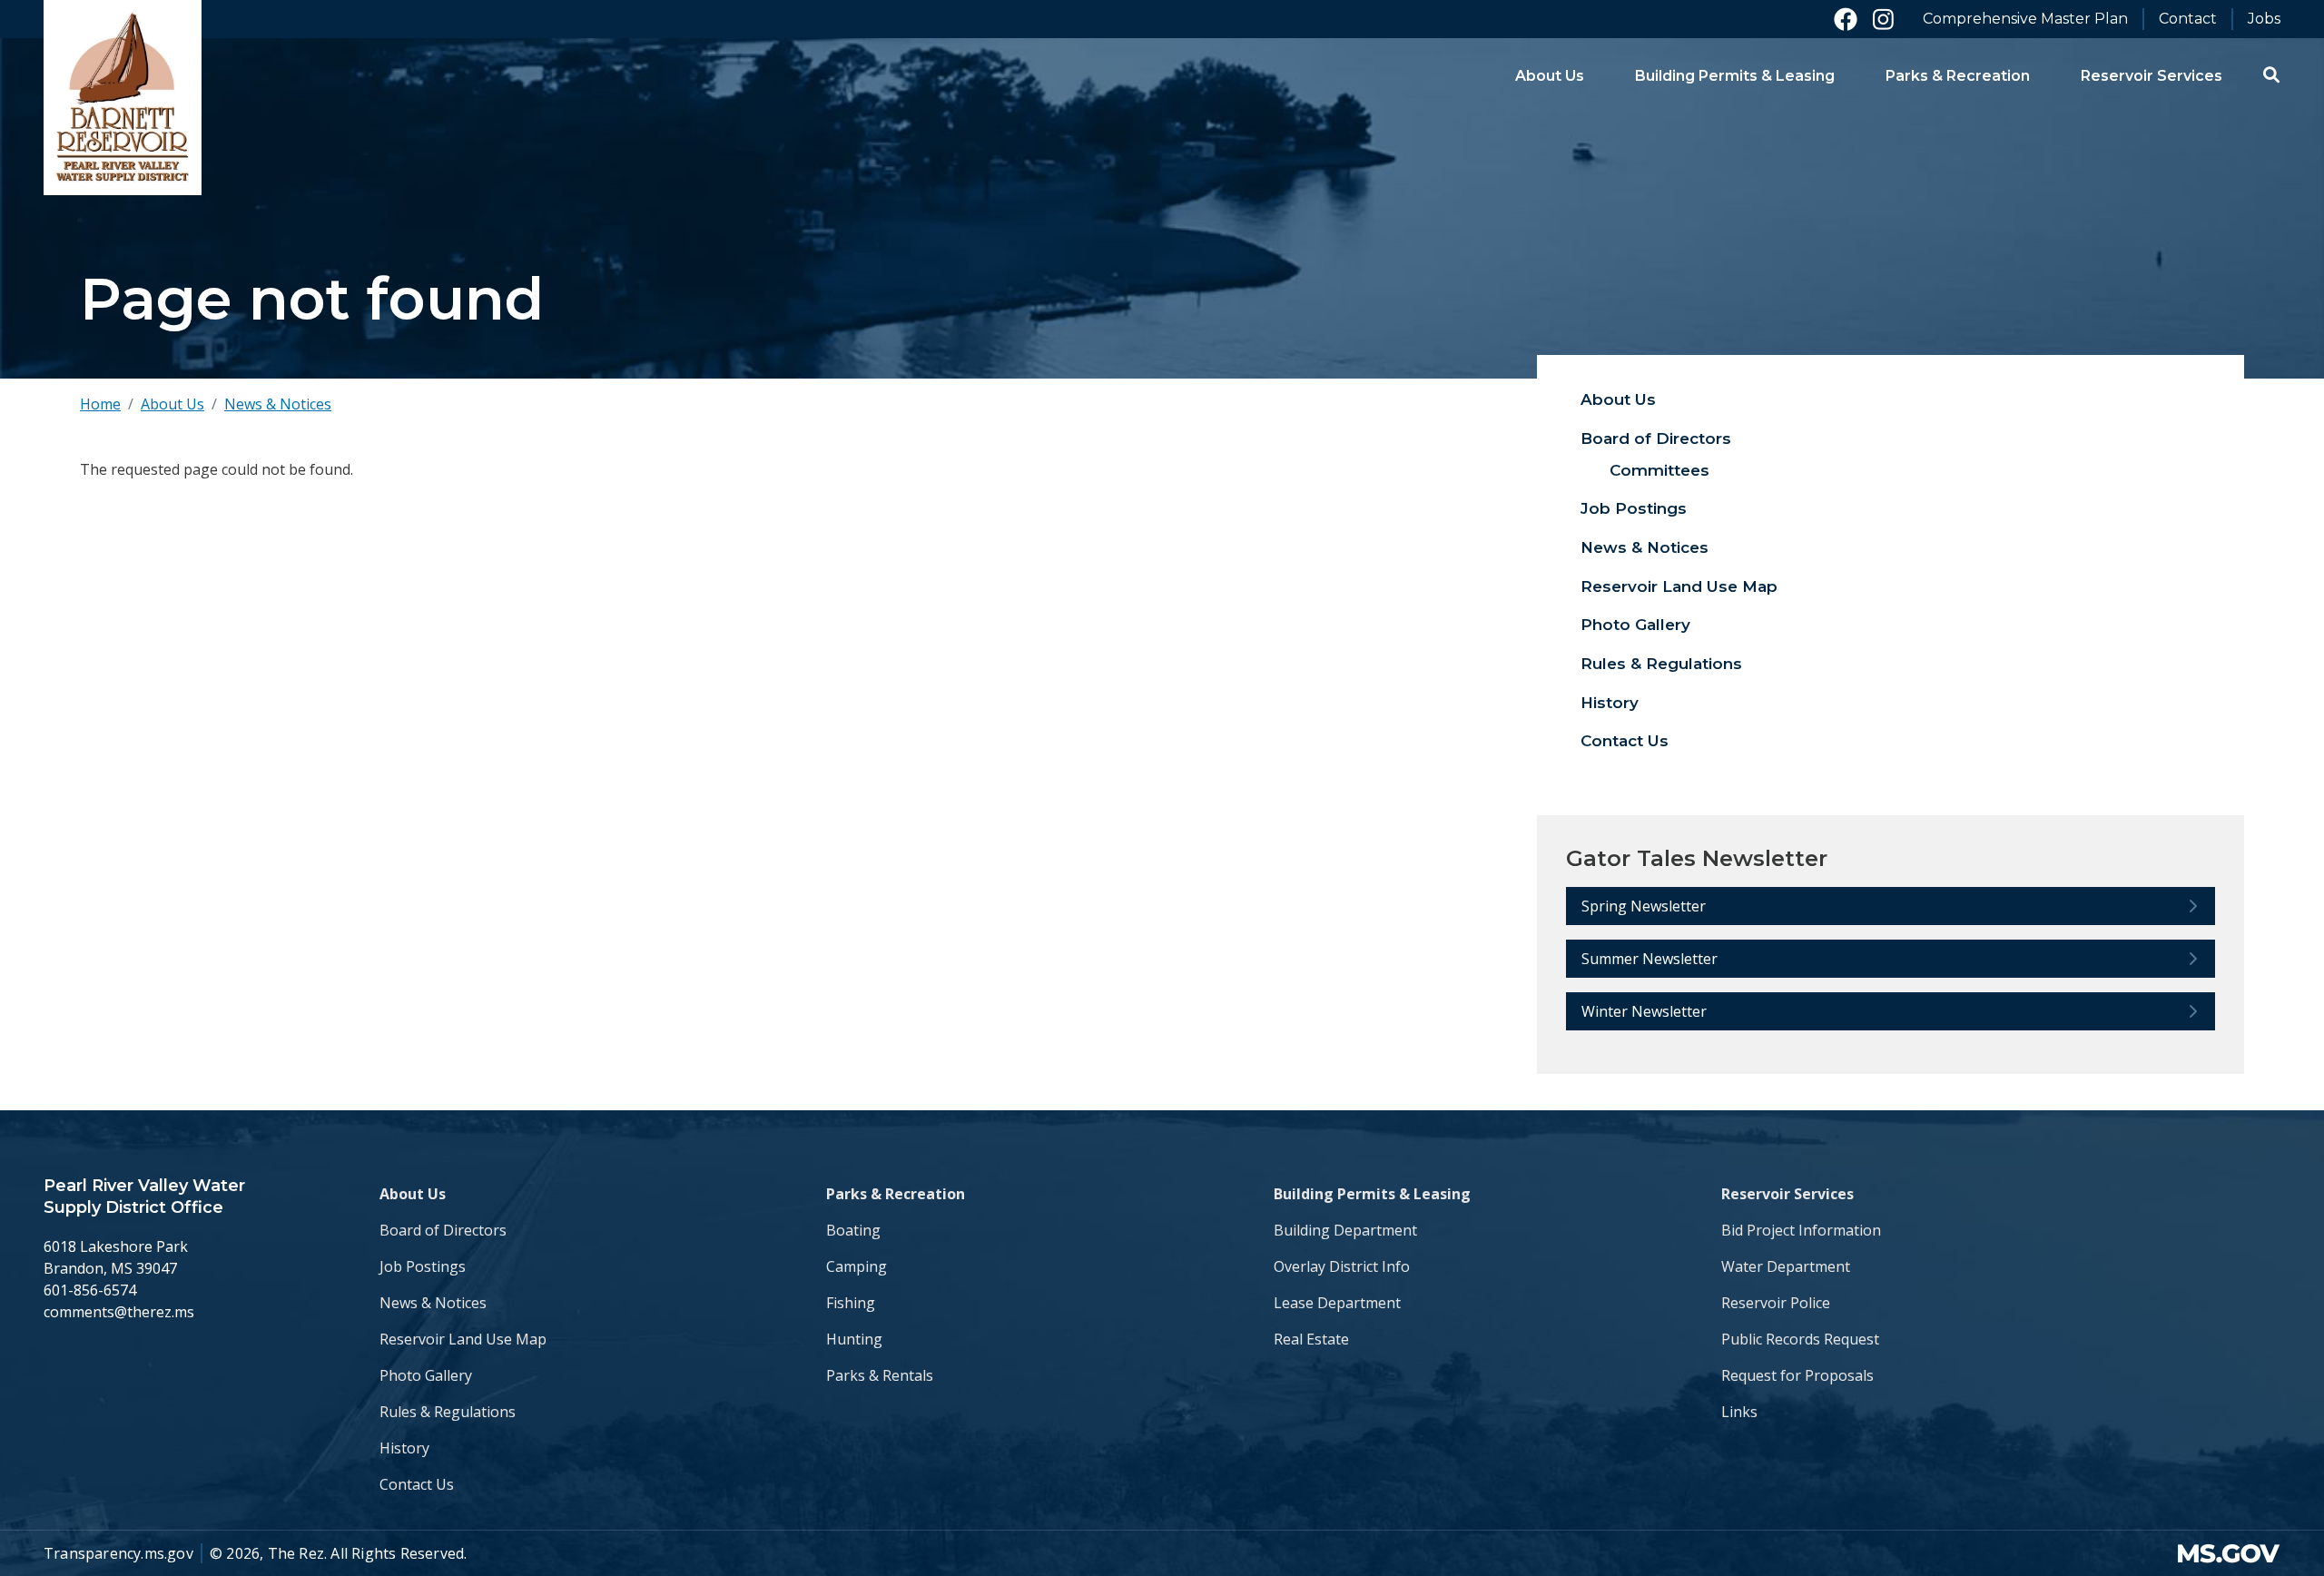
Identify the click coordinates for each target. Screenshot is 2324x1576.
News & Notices (278, 404)
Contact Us (1625, 741)
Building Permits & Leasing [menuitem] (1735, 76)
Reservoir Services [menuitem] (2152, 76)
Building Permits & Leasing (1372, 1194)
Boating (853, 1230)
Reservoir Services (1787, 1194)
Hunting (854, 1339)
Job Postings (1634, 508)
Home (100, 404)
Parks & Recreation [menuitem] (1958, 76)
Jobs (2264, 19)
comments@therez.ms (119, 1312)
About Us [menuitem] (1550, 76)
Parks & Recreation (896, 1194)
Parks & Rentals (880, 1375)
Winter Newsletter (1644, 1011)
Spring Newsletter (1644, 906)
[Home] (123, 98)
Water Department (1786, 1266)
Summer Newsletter (1649, 959)
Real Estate (1311, 1339)
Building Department (1345, 1230)
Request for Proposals (1797, 1375)
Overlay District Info (1342, 1266)
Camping (857, 1266)
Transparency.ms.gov (118, 1553)
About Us (172, 404)
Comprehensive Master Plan (2025, 19)
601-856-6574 (90, 1290)
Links (1739, 1412)
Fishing (851, 1303)
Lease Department (1337, 1303)
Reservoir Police (1776, 1303)
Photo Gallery (1635, 625)
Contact (2188, 19)
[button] (2271, 74)
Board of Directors (1656, 438)
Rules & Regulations (1661, 664)
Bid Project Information (1801, 1230)
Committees (1659, 470)
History (1610, 703)
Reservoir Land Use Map (1679, 586)
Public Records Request (1800, 1339)
